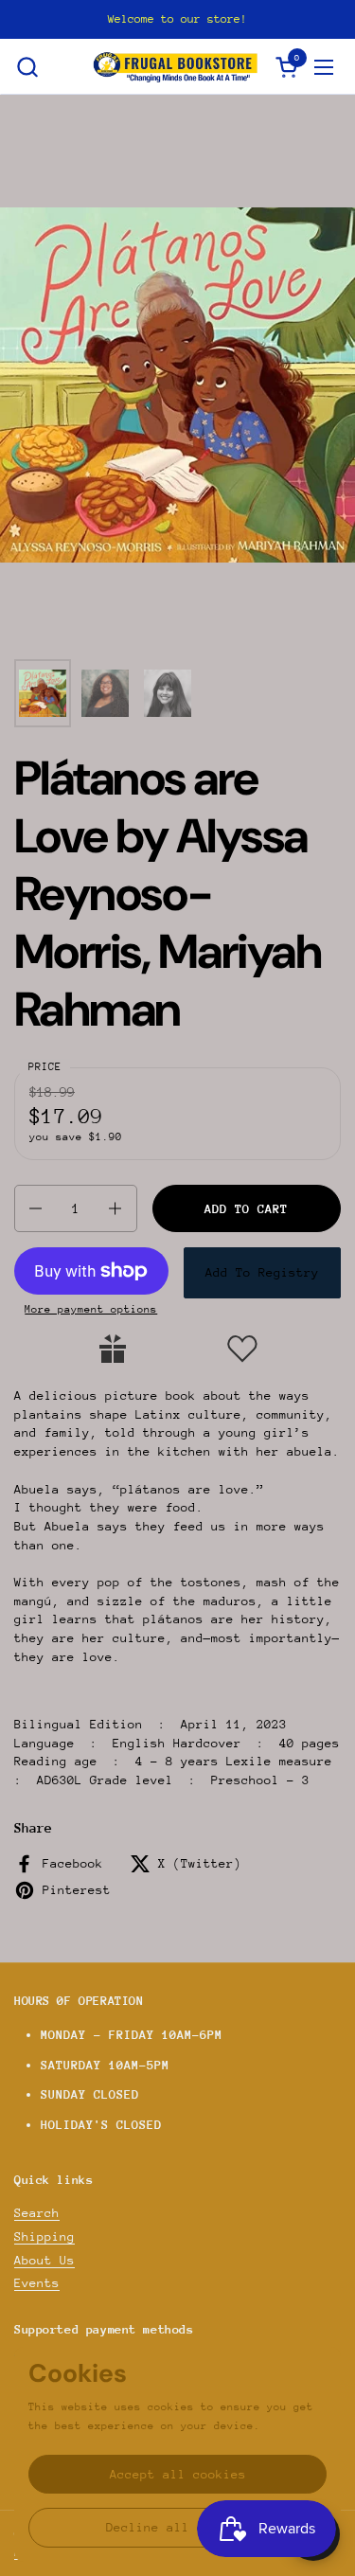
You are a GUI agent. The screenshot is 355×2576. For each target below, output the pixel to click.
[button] (27, 67)
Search (37, 2213)
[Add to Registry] (113, 1349)
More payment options (91, 1309)
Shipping (44, 2236)
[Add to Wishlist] (242, 1349)
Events (37, 2283)
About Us (44, 2260)
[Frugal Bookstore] (176, 67)
